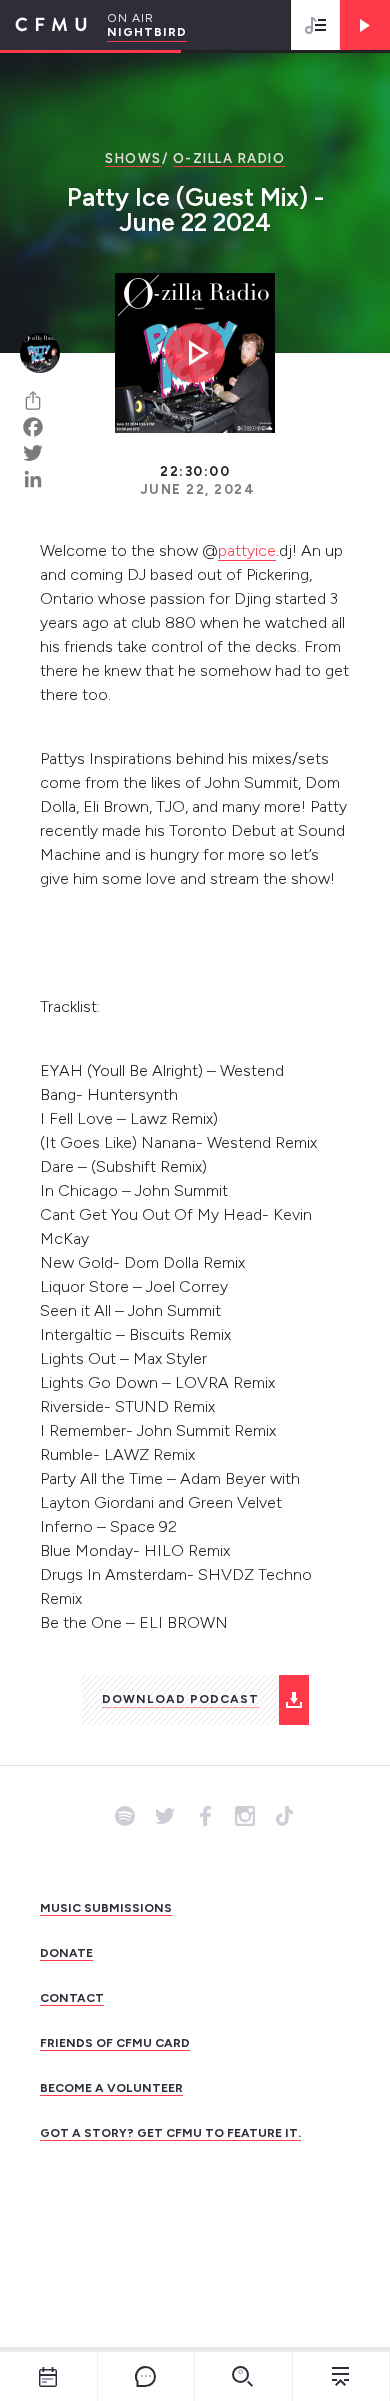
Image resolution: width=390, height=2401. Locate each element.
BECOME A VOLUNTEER (111, 2088)
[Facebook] (40, 427)
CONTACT (72, 1998)
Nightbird (147, 32)
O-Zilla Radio (229, 158)
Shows (133, 158)
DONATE (66, 1953)
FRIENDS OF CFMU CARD (115, 2043)
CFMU (43, 25)
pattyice (247, 550)
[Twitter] (40, 453)
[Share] (40, 401)
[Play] (365, 25)
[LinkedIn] (40, 479)
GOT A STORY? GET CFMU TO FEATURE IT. (170, 2133)
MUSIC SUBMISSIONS (106, 1908)
